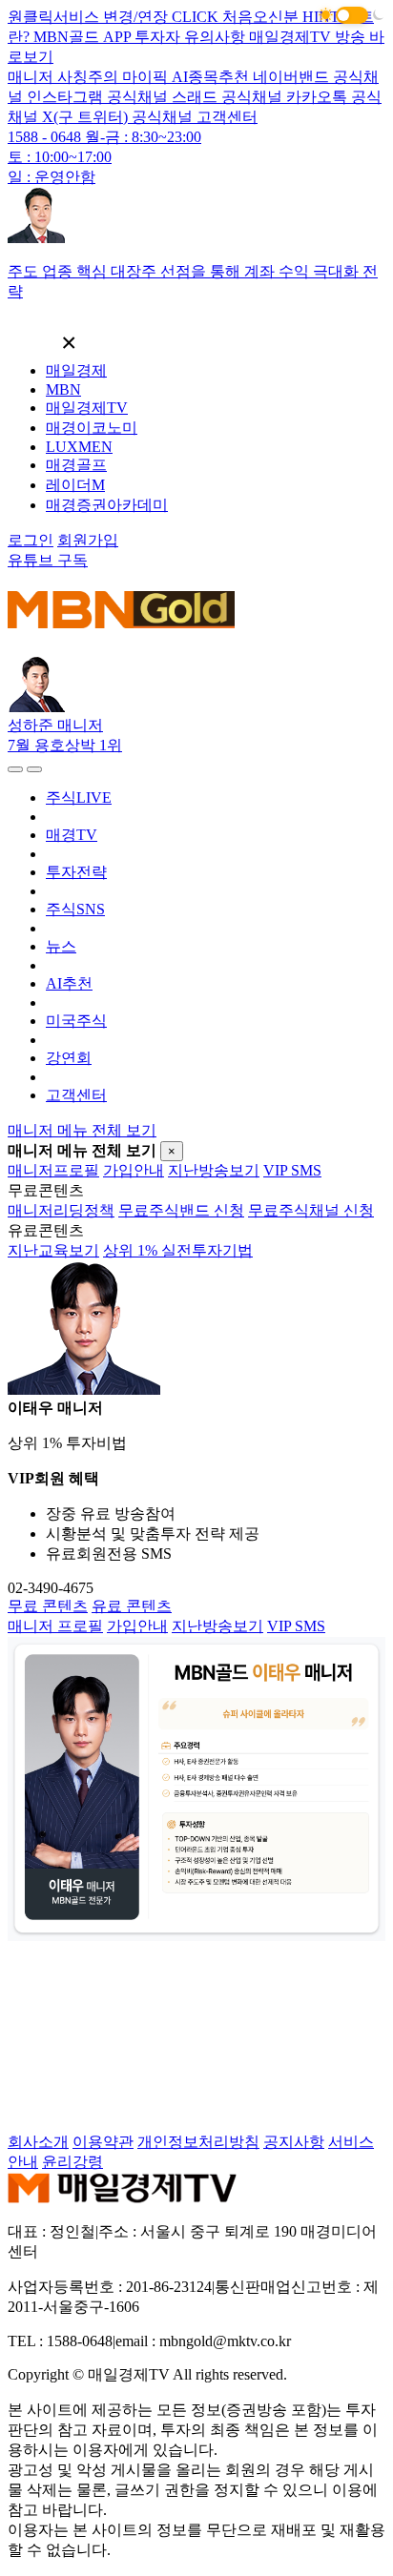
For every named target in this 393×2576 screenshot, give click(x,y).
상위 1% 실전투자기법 (178, 1250)
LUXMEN (79, 447)
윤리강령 (72, 2162)
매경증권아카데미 (107, 505)
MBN (63, 389)
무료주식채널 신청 (311, 1210)
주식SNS (75, 909)
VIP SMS (292, 1170)
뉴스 (61, 946)
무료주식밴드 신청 (181, 1210)
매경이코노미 (92, 428)
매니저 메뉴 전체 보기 (82, 1130)
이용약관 (103, 2142)
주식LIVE (79, 797)
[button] (352, 15)
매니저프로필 (53, 1170)
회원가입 (88, 540)
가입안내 (134, 1170)
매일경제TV (87, 408)
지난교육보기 (53, 1250)
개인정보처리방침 (198, 2142)
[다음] (34, 769)
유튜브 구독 (48, 560)
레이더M (75, 485)
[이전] (15, 769)
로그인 (31, 540)
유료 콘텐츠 (132, 1606)
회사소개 (38, 2142)
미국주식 (76, 1021)
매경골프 (76, 465)
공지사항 (294, 2142)
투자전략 (76, 872)
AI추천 (69, 983)
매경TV (72, 835)
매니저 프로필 (55, 1626)
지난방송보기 (214, 1170)
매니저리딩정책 (61, 1210)
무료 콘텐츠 (48, 1606)
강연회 (69, 1058)
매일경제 (76, 370)
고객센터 (76, 1095)
